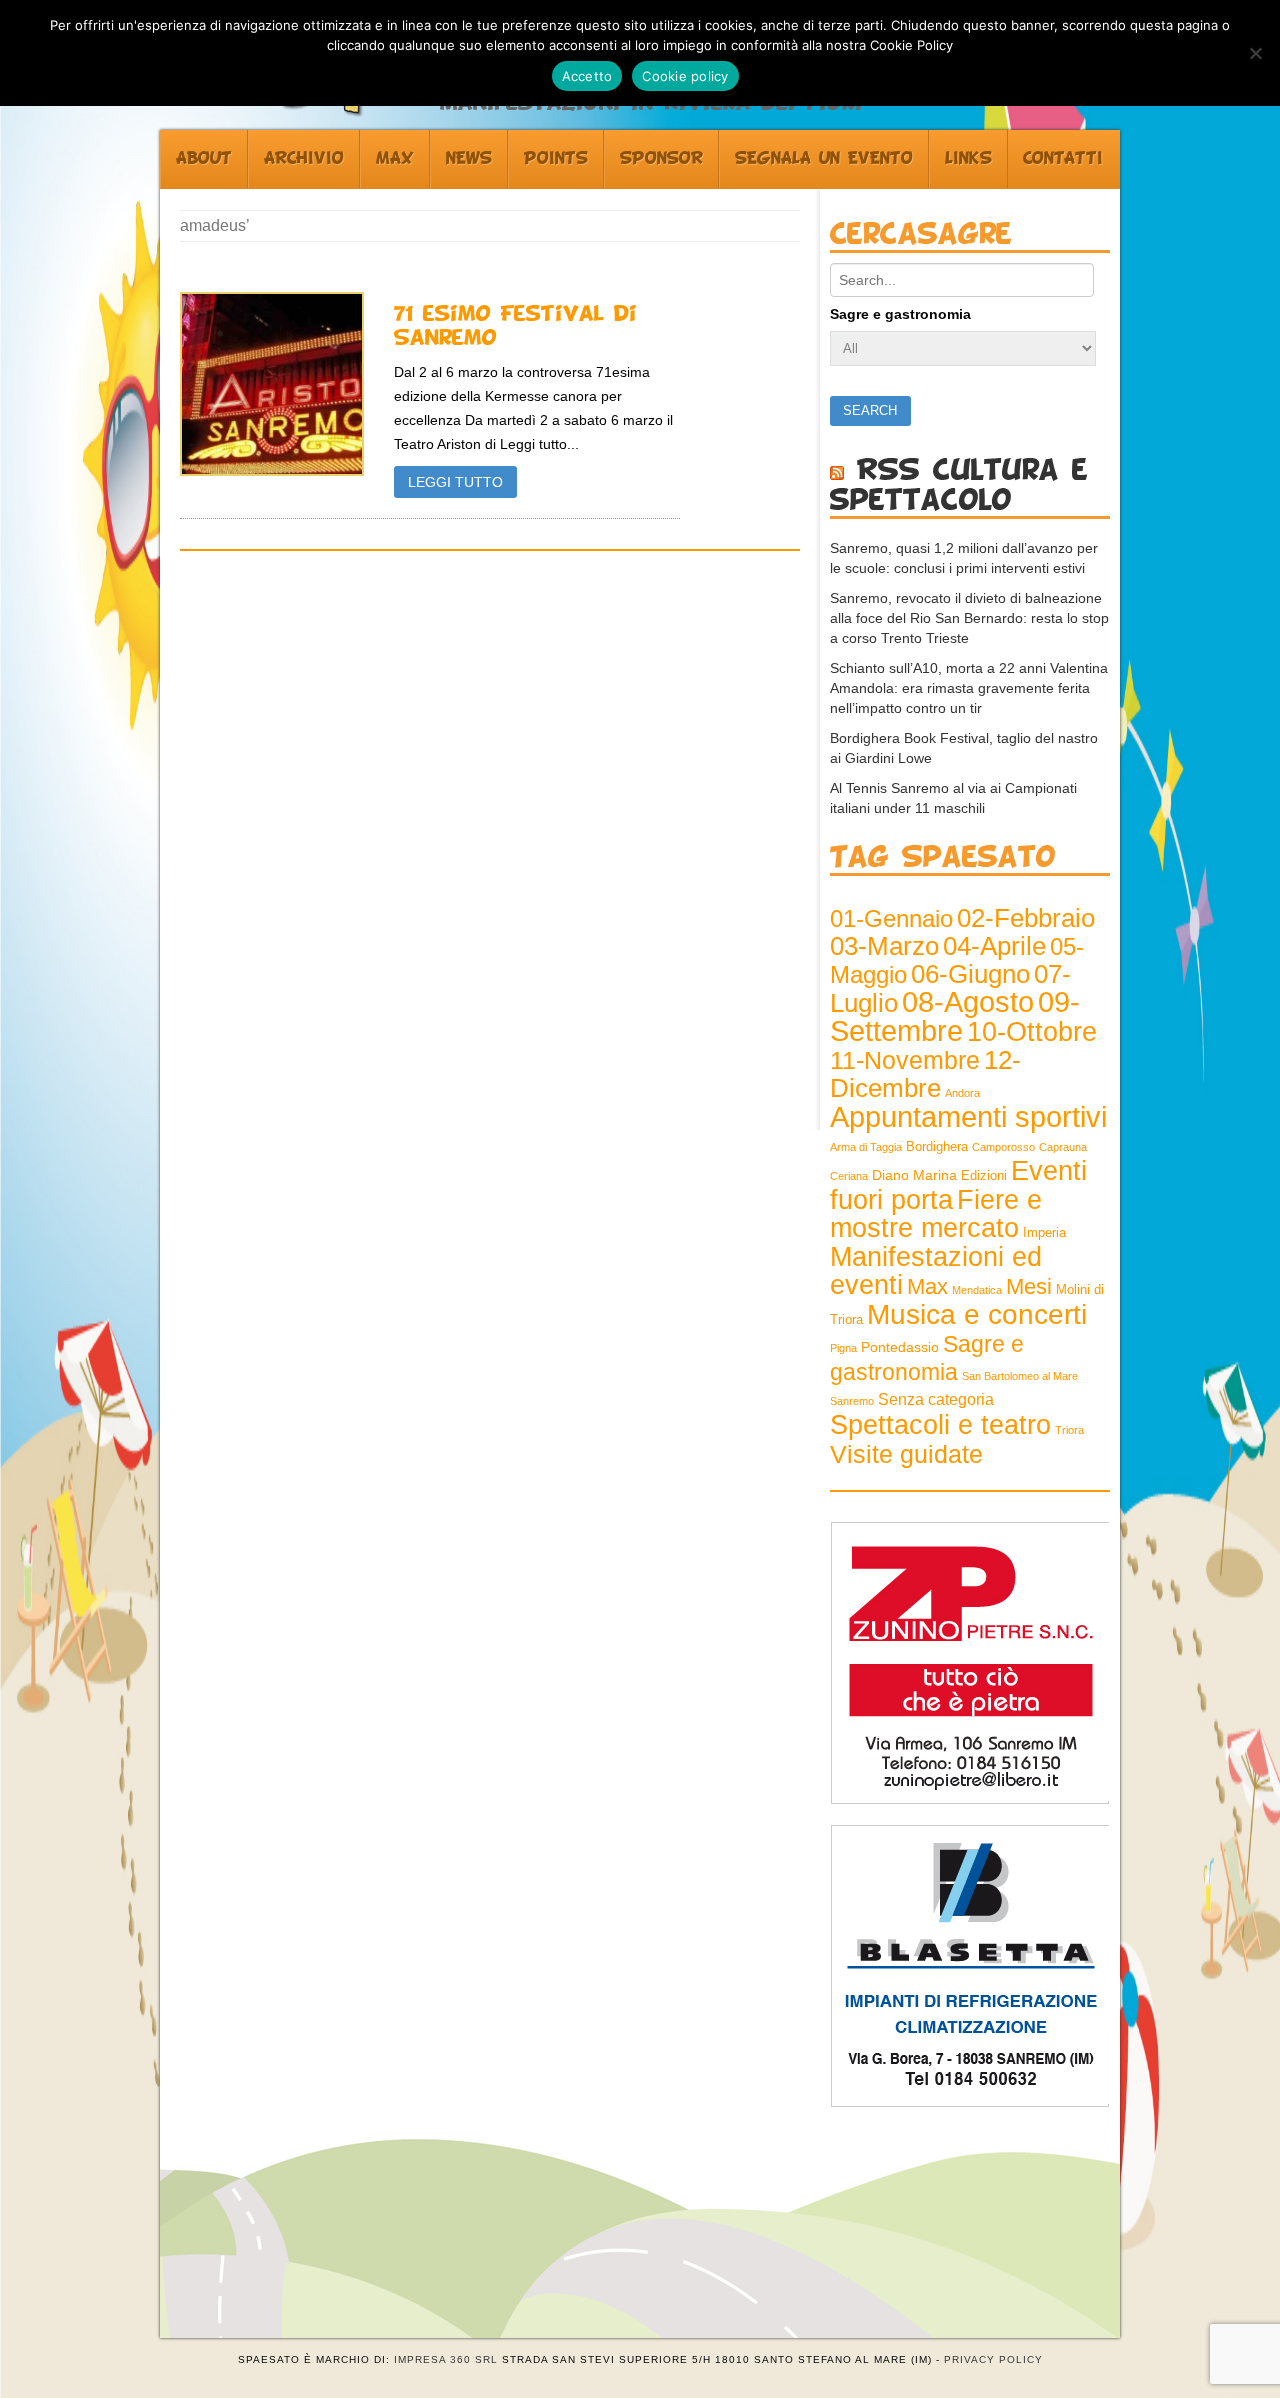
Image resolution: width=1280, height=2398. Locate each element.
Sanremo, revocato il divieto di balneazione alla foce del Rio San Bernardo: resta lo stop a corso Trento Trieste (969, 618)
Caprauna (1063, 1147)
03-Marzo (884, 946)
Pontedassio (900, 1347)
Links (968, 159)
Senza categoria (936, 1399)
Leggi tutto (455, 482)
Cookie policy (685, 76)
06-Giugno (970, 974)
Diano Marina (914, 1175)
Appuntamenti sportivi (968, 1116)
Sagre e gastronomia (900, 314)
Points (556, 159)
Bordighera (937, 1147)
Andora (962, 1093)
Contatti (1063, 159)
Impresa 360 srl (446, 2359)
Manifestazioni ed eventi (936, 1270)
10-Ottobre (1032, 1032)
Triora (1069, 1430)
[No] (1255, 53)
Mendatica (977, 1290)
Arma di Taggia (866, 1147)
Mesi (1029, 1286)
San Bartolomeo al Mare (1020, 1376)
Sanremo (852, 1401)
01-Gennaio (891, 918)
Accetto (587, 76)
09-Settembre (955, 1016)
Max (395, 159)
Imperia (1044, 1233)
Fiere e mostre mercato (936, 1214)
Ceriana (849, 1176)
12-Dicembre (925, 1074)
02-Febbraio (1026, 918)
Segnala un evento (824, 159)
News (469, 159)
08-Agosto (968, 1002)
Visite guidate (906, 1454)
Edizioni (984, 1176)
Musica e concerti (977, 1314)
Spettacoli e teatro (940, 1425)
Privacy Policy (993, 2359)
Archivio (304, 159)
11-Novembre (905, 1060)
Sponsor (661, 159)
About (204, 159)
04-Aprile (994, 946)
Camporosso (1003, 1147)
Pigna (843, 1348)
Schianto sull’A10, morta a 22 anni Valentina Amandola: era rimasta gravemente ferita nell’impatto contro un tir (969, 688)
